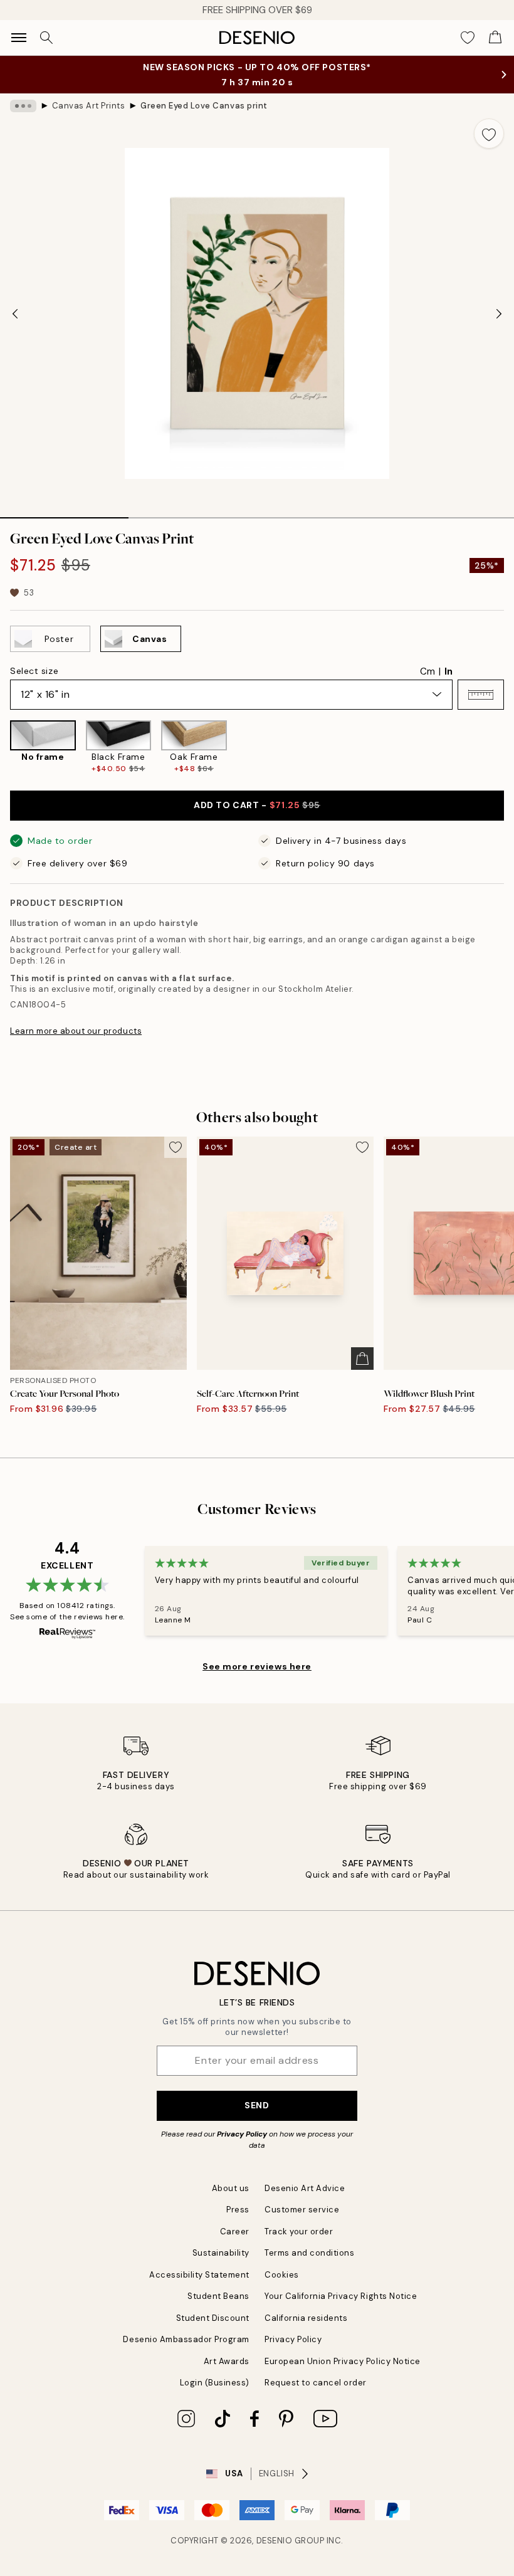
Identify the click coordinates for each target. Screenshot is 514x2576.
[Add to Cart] (362, 1359)
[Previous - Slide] (15, 313)
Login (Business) (215, 2383)
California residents (306, 2318)
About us (231, 2188)
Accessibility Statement (199, 2275)
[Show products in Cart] (495, 38)
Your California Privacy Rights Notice (341, 2296)
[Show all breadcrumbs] (23, 106)
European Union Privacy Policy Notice (343, 2361)
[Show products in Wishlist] (468, 38)
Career (235, 2232)
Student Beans (218, 2296)
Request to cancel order (316, 2383)
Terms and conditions (309, 2253)
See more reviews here (257, 1666)
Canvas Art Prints (89, 106)
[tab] (64, 513)
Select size (34, 671)
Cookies (282, 2275)
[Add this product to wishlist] (489, 134)
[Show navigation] (19, 38)
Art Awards (227, 2361)
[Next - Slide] (499, 313)
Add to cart (257, 805)
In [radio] (448, 671)
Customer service (302, 2210)
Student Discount (213, 2318)
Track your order (299, 2232)
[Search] (46, 38)
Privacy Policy (242, 2134)
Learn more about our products (76, 1031)
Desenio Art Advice (305, 2188)
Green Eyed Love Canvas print (204, 106)
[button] (481, 695)
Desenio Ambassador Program (186, 2339)
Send (257, 2105)
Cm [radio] (427, 671)
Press (238, 2210)
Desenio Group (291, 2541)
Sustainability (221, 2253)
